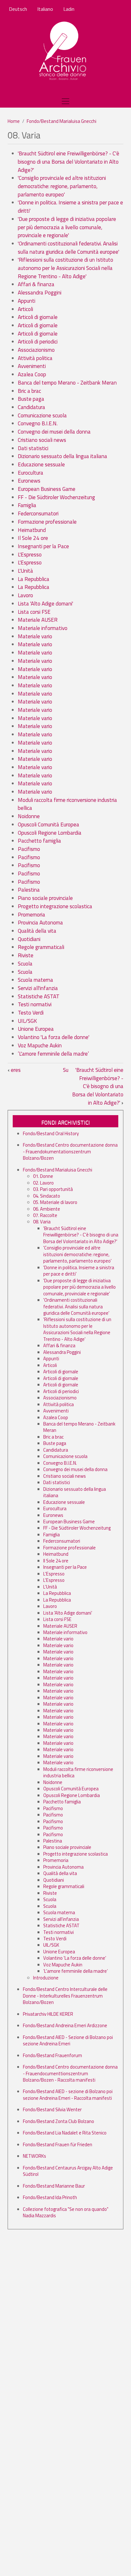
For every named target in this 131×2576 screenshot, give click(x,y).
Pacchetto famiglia (39, 841)
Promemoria (31, 915)
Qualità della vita (37, 931)
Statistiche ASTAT (39, 996)
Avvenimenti (32, 366)
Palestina (29, 890)
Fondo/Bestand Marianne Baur (54, 2186)
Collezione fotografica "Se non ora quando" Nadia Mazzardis (66, 2212)
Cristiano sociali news (42, 440)
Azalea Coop (32, 374)
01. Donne (43, 1176)
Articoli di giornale (38, 317)
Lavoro (25, 595)
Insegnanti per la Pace (43, 546)
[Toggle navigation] (65, 101)
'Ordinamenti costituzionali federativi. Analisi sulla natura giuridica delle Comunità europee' (69, 248)
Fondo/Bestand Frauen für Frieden (58, 2144)
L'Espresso (30, 555)
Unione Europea (36, 1029)
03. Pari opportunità (53, 1189)
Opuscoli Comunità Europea (48, 824)
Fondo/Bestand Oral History (51, 1133)
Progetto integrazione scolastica (55, 906)
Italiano (45, 9)
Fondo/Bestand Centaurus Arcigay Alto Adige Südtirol (68, 2171)
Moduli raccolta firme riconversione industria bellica (67, 804)
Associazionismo (36, 350)
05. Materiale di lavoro (55, 1202)
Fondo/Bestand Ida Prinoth (50, 2197)
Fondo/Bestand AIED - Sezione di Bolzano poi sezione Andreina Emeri (68, 2040)
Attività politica (35, 358)
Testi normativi (35, 1004)
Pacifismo (29, 849)
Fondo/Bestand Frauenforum (52, 2055)
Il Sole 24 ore (33, 538)
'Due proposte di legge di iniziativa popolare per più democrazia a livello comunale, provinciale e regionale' (67, 227)
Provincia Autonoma (40, 923)
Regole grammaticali (41, 947)
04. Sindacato (47, 1196)
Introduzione (46, 1978)
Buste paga (31, 399)
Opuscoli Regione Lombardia (50, 833)
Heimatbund (32, 530)
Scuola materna (35, 980)
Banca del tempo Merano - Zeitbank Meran (67, 383)
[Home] (63, 51)
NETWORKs (34, 2156)
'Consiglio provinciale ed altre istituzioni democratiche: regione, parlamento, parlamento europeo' (62, 186)
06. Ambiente (47, 1209)
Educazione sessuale (41, 464)
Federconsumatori (38, 513)
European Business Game (47, 489)
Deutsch (18, 9)
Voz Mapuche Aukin (40, 1045)
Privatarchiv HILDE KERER (48, 2014)
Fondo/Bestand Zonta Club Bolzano (59, 2121)
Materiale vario (35, 636)
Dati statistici (33, 448)
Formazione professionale (47, 522)
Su (66, 1070)
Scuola (25, 964)
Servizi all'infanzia (38, 988)
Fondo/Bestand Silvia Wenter (52, 2109)
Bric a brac (29, 391)
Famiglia (27, 505)
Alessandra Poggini (40, 293)
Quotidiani (29, 939)
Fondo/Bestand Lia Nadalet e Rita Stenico (65, 2133)
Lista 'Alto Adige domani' (45, 604)
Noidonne (29, 816)
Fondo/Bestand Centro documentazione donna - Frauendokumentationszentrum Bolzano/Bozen (70, 1151)
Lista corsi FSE (34, 612)
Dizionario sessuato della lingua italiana (62, 456)
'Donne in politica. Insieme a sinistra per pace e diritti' (70, 207)
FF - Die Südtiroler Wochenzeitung (56, 497)
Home (14, 121)
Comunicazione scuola (42, 415)
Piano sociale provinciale (45, 898)
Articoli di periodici (38, 342)
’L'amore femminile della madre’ (53, 1054)
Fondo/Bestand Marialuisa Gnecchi (62, 121)
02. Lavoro (43, 1183)
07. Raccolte (45, 1215)
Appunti (27, 301)
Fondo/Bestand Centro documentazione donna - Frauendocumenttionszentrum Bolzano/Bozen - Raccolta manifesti (70, 2073)
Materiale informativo (43, 628)
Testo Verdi (31, 1013)
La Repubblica (34, 579)
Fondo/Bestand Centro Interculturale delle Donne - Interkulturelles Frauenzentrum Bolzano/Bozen (65, 1996)
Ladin (69, 9)
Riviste (26, 955)
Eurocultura (31, 473)
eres (14, 1070)
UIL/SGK (27, 1021)
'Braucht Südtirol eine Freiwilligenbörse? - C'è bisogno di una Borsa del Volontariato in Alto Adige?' (69, 162)
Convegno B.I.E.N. (38, 423)
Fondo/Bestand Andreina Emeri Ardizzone (65, 2025)
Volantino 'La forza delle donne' (54, 1037)
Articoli (25, 309)
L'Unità (25, 571)
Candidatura (31, 407)
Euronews (29, 481)
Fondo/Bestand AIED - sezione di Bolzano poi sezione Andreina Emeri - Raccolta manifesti (68, 2095)
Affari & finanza (36, 284)
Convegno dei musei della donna (54, 432)
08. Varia (42, 1222)
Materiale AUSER (38, 620)
